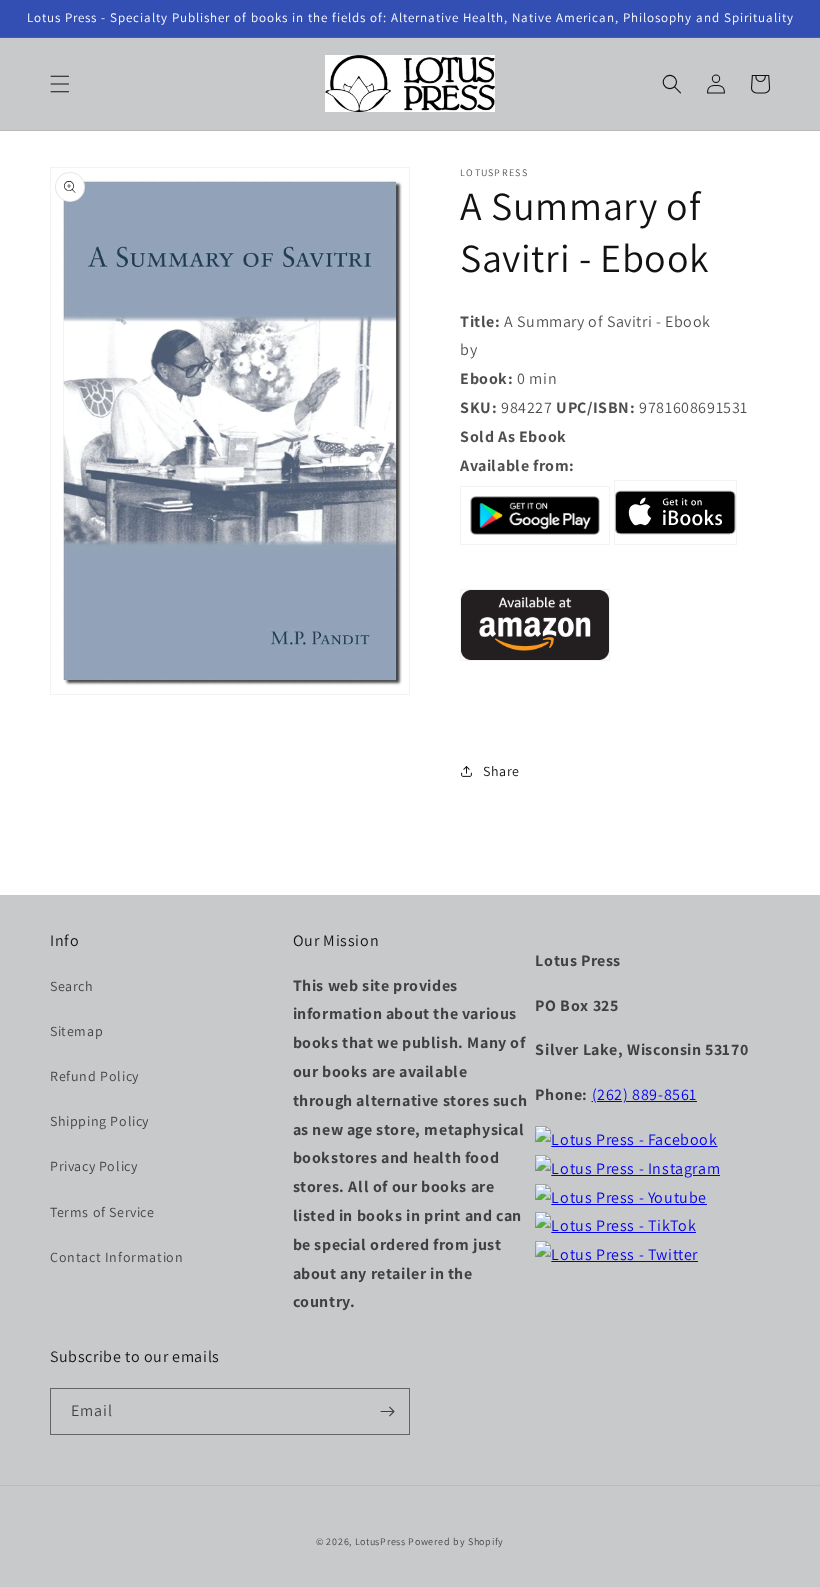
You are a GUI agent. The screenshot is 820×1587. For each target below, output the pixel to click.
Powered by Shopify (456, 1541)
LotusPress (380, 1541)
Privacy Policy (93, 1166)
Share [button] (501, 771)
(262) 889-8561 (644, 1094)
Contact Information (116, 1257)
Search (72, 986)
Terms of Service (102, 1212)
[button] (60, 84)
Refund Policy (94, 1076)
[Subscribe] (387, 1411)
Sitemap (76, 1031)
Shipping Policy (99, 1121)
